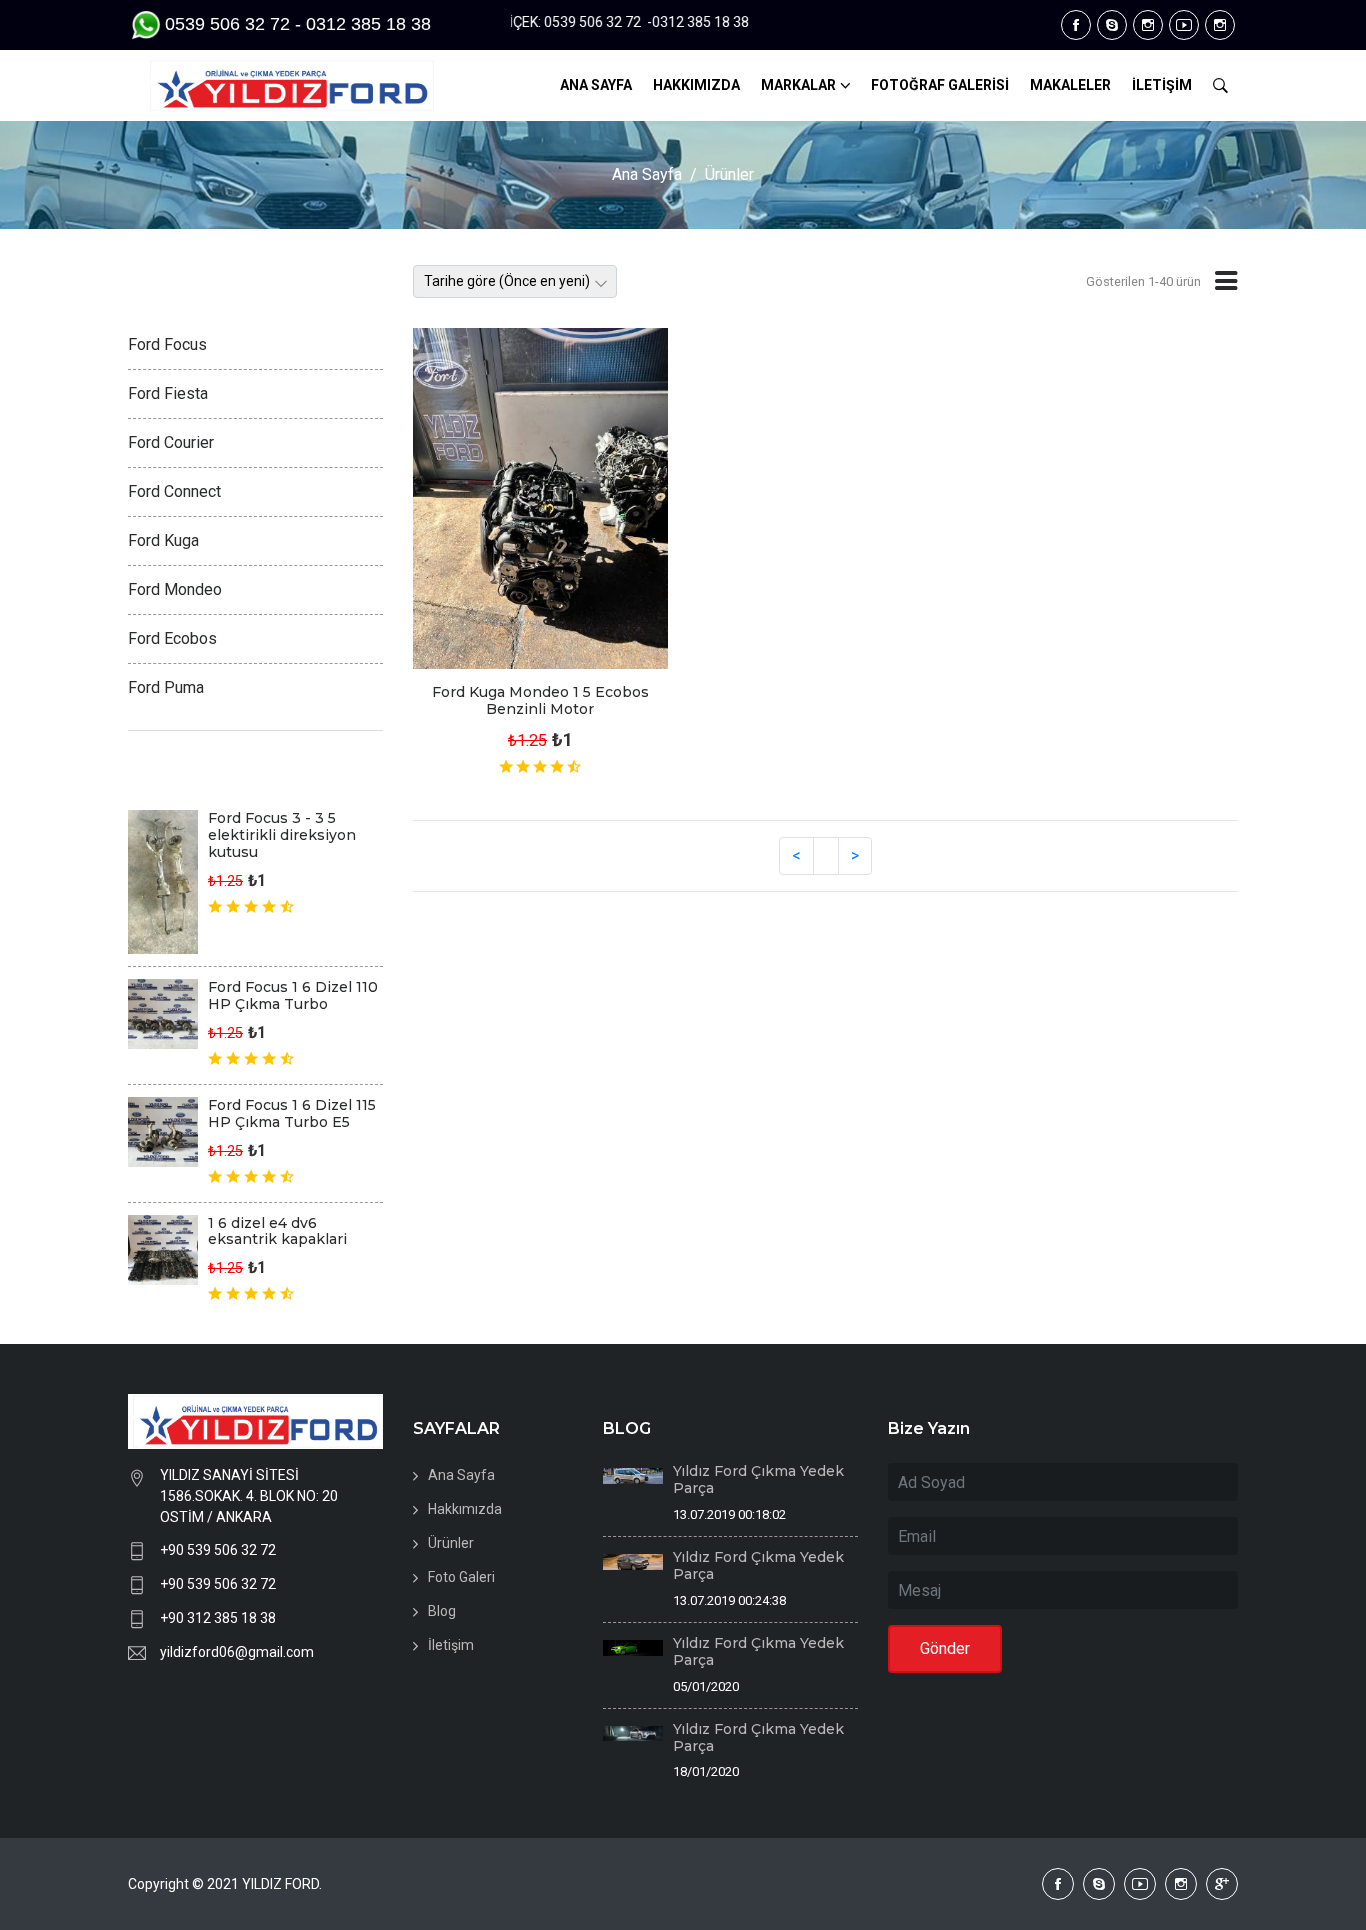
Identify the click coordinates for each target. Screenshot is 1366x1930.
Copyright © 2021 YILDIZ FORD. (226, 1884)
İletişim (451, 1645)
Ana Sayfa (647, 174)
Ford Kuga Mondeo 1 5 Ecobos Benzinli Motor (540, 700)
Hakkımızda (465, 1509)
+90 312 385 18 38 (218, 1618)
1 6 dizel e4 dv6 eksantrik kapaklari (277, 1231)
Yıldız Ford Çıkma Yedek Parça (758, 1479)
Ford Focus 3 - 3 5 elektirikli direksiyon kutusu (282, 835)
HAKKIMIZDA (696, 85)
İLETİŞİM (1162, 85)
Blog (442, 1611)
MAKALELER (1070, 85)
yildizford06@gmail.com (237, 1652)
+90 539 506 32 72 (218, 1550)
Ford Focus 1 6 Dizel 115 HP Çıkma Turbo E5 (292, 1113)
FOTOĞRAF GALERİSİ (940, 85)
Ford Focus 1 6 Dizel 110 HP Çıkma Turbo (293, 995)
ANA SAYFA (596, 85)
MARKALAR (798, 85)
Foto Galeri (461, 1577)
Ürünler (729, 174)
